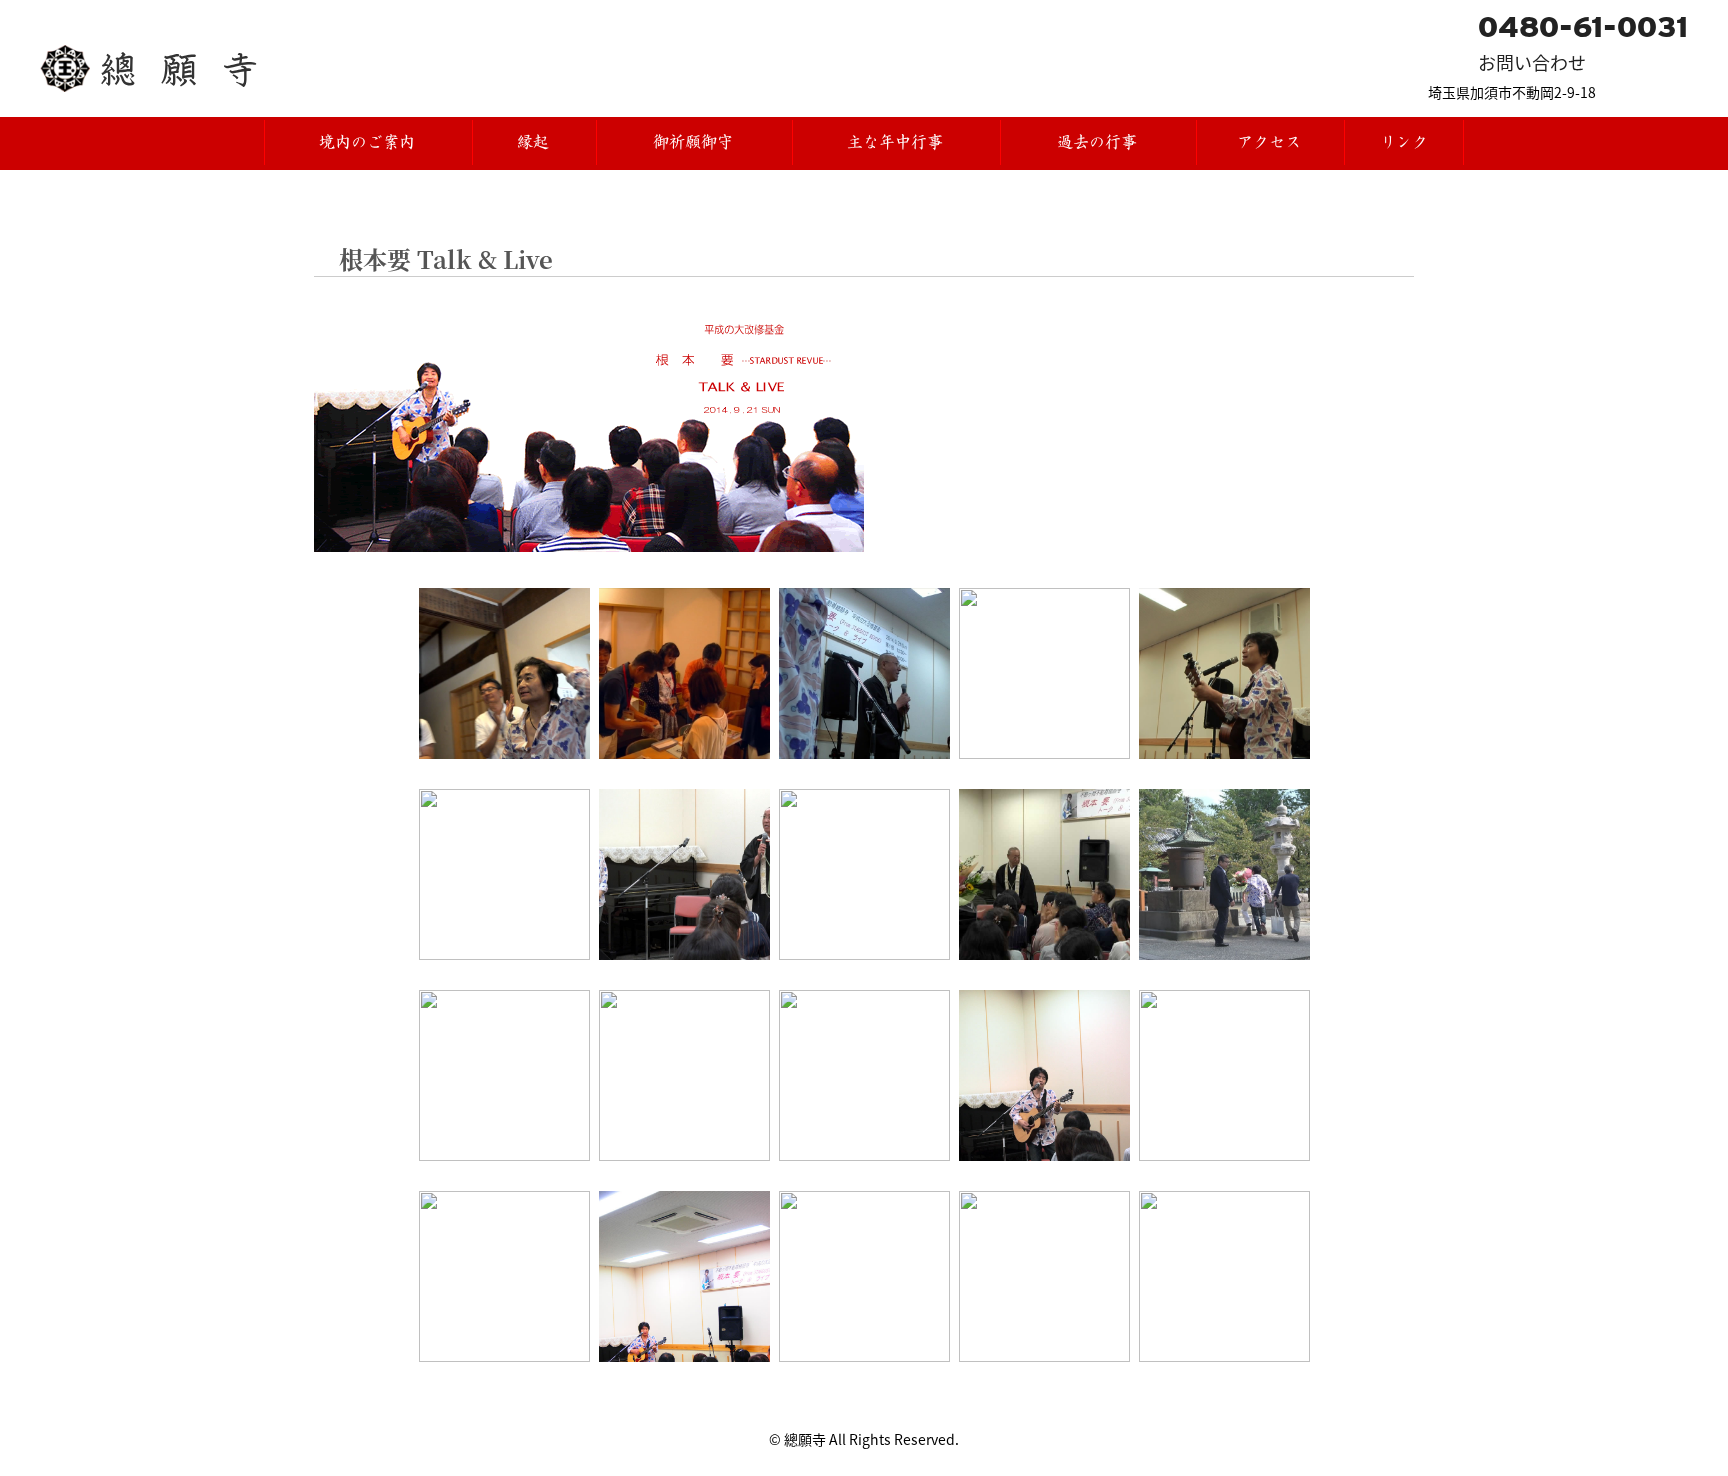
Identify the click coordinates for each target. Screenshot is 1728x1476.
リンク (1404, 142)
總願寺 (192, 69)
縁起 (533, 142)
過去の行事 (1097, 142)
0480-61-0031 (1583, 27)
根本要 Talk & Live (446, 258)
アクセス (1269, 142)
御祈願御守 (693, 142)
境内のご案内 (367, 142)
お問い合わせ (1532, 62)
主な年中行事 (895, 142)
